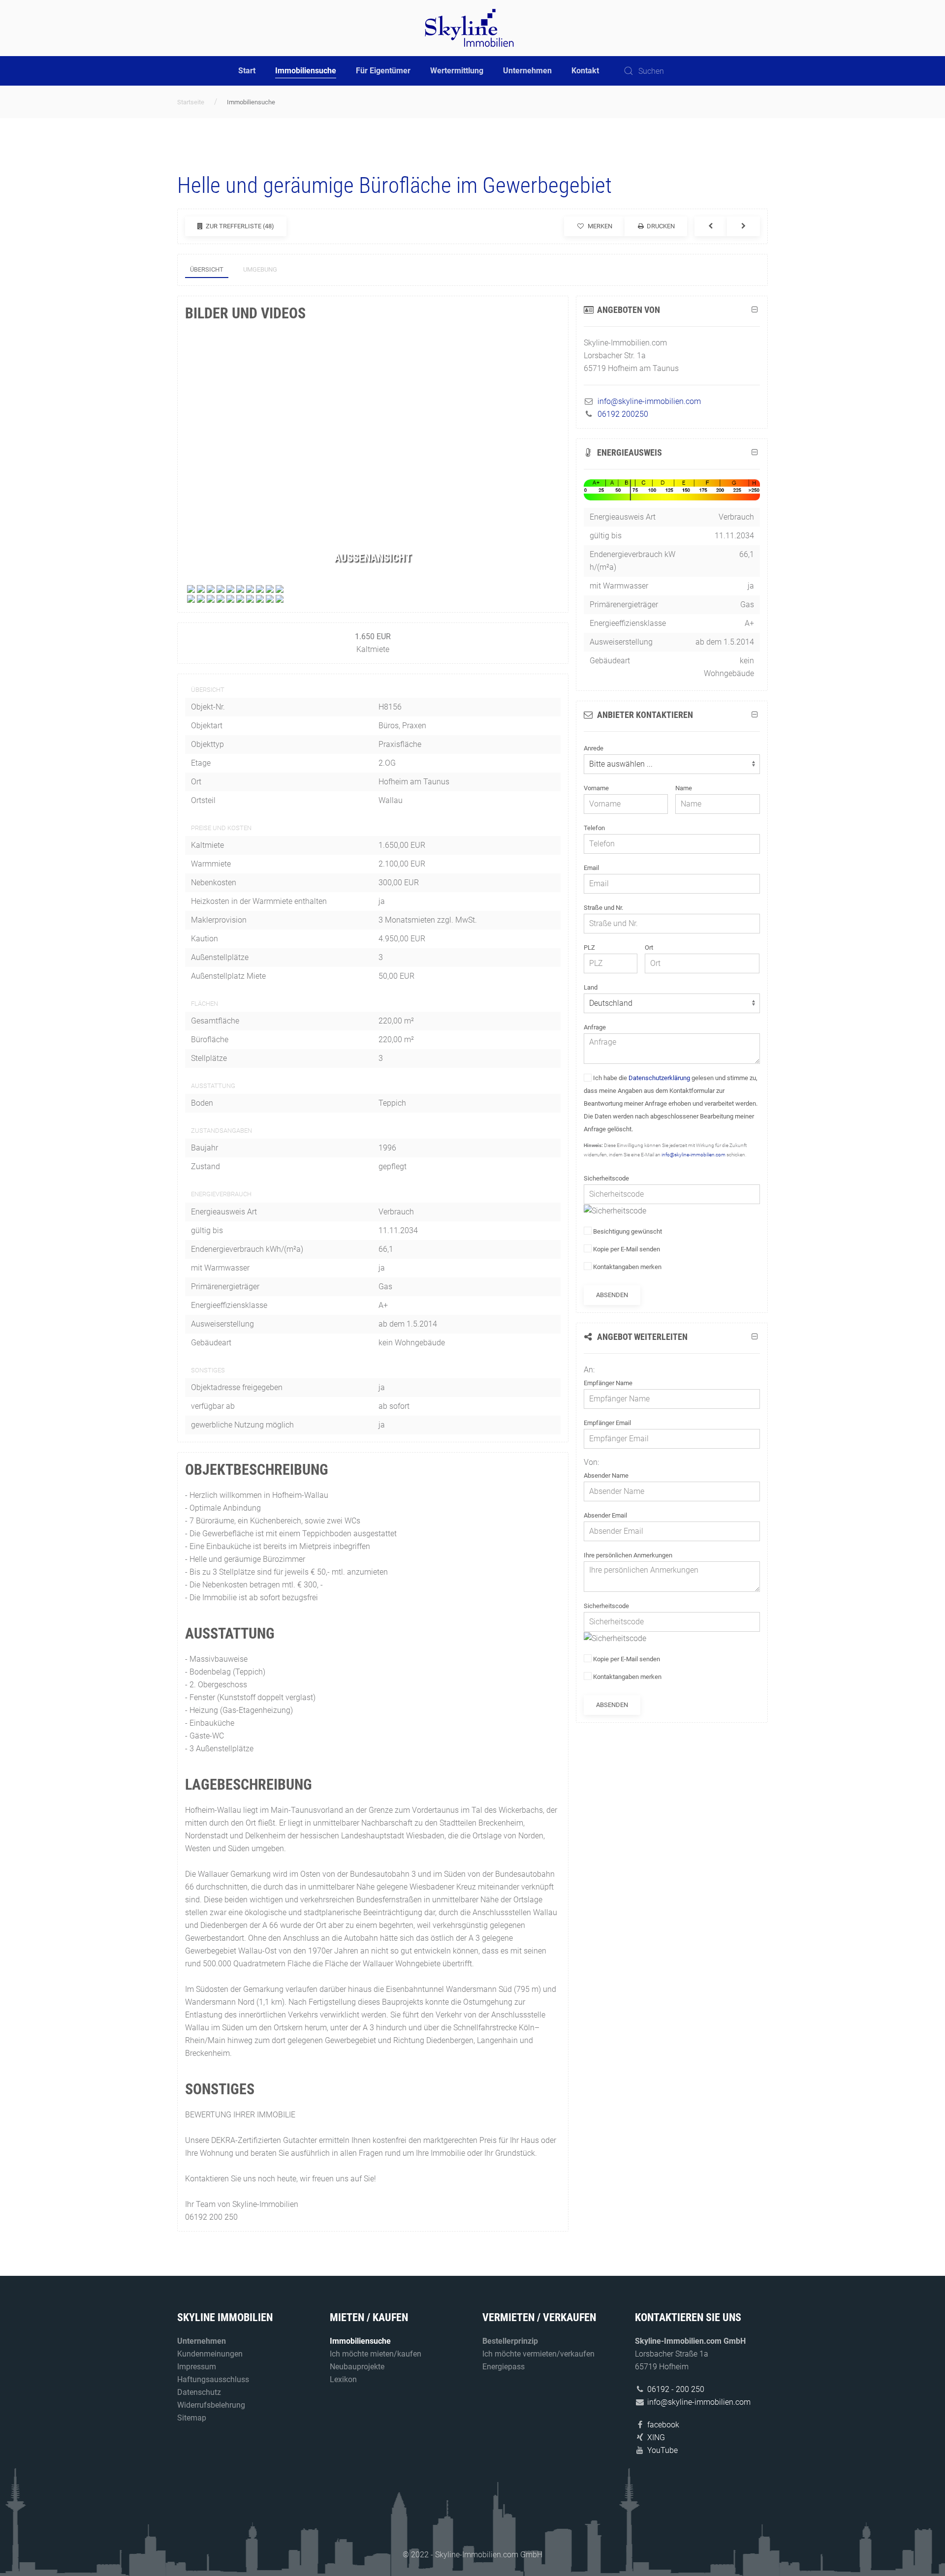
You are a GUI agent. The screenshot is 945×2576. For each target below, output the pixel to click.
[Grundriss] (191, 598)
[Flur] (230, 588)
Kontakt (585, 71)
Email (591, 868)
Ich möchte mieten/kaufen (376, 2354)
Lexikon (343, 2379)
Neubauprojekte (357, 2367)
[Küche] (250, 588)
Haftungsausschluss (213, 2379)
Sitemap (192, 2418)
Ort (649, 947)
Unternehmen (527, 71)
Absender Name (606, 1475)
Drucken (660, 226)
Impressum (197, 2367)
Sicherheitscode (606, 1178)
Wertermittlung (457, 71)
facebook (663, 2425)
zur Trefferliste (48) (239, 226)
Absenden (612, 1295)
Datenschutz (199, 2392)
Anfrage (595, 1027)
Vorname (596, 788)
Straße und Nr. (603, 908)
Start (247, 71)
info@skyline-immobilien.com (693, 1155)
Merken (599, 226)
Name (684, 788)
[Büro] (191, 588)
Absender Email (605, 1515)
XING (656, 2437)
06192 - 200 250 (676, 2389)
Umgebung (260, 269)
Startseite (191, 102)
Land (591, 987)
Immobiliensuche (306, 71)
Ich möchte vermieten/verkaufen (538, 2354)
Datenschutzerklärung (659, 1078)
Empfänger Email (607, 1423)
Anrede (594, 748)
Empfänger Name (608, 1383)
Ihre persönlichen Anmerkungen (628, 1555)
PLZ (589, 947)
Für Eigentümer (383, 71)
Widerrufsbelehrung (211, 2405)
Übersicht (207, 269)
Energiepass (504, 2367)
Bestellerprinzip (510, 2341)
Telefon (594, 828)
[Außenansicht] (201, 588)
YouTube (662, 2450)
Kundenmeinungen (210, 2354)
